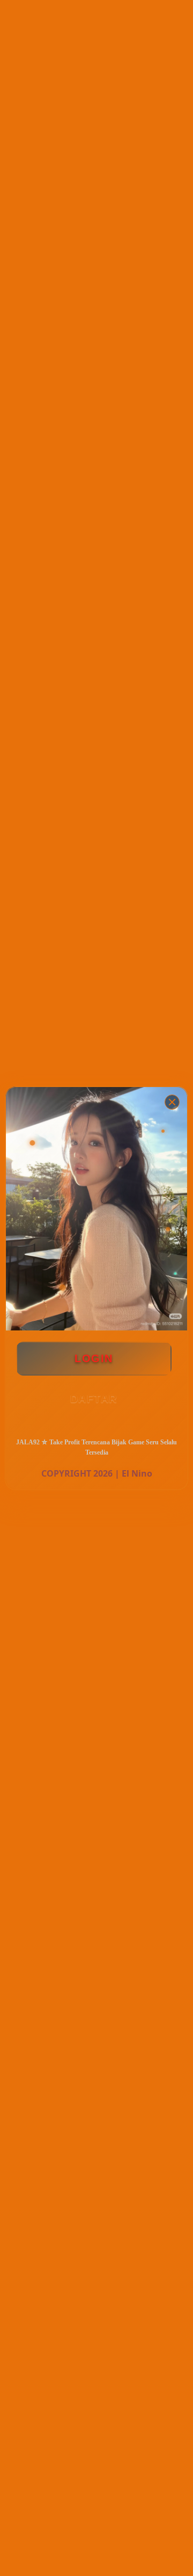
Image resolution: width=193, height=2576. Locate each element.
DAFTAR (94, 1399)
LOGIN (94, 1358)
